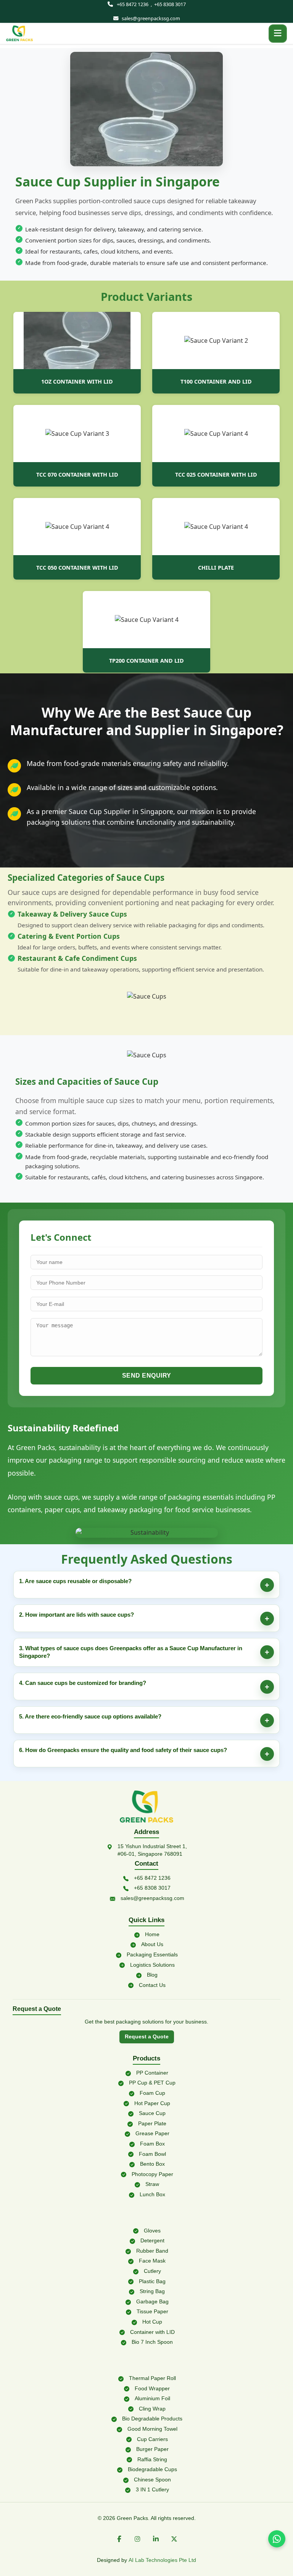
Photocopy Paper (152, 2174)
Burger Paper (152, 2449)
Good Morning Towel (152, 2429)
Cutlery (152, 2271)
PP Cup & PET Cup (152, 2083)
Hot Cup (152, 2322)
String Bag (152, 2291)
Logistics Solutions (152, 1965)
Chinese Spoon (152, 2480)
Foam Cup (152, 2093)
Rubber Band (152, 2251)
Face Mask (152, 2261)
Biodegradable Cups (152, 2469)
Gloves (152, 2231)
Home (152, 1934)
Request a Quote (147, 2037)
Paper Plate (152, 2123)
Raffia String (152, 2459)
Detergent (152, 2240)
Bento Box (152, 2164)
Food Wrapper (152, 2388)
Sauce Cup (152, 2113)
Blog (152, 1975)
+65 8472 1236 (133, 4)
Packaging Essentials (152, 1954)
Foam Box (152, 2144)
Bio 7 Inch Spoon (152, 2342)
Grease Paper (152, 2133)
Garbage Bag (152, 2301)
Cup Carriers (152, 2439)
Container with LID (152, 2332)
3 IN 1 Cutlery (152, 2489)
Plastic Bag (152, 2281)
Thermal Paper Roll (152, 2378)
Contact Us (152, 1985)
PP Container (152, 2073)
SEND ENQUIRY (147, 1376)
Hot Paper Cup (152, 2103)
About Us (152, 1944)
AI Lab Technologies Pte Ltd (162, 2560)
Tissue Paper (152, 2311)
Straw (152, 2184)
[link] (19, 34)
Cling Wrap (152, 2409)
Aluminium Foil (152, 2398)
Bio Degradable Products (152, 2419)
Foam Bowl (152, 2154)
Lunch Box (152, 2194)
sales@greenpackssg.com (151, 18)
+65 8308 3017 (170, 4)
